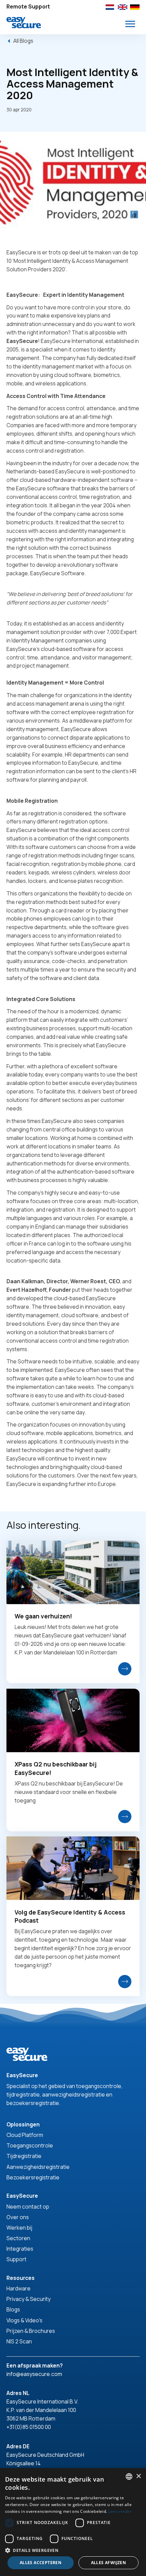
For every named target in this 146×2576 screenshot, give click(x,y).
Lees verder (120, 2511)
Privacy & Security (29, 2299)
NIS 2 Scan (19, 2341)
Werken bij (19, 2228)
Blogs (13, 2309)
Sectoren (18, 2238)
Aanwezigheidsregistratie (38, 2167)
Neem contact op (28, 2207)
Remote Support (28, 6)
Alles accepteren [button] (41, 2563)
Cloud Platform (25, 2135)
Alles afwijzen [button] (109, 2563)
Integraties (20, 2249)
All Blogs (23, 41)
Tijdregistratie (24, 2156)
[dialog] (73, 2522)
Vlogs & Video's (24, 2320)
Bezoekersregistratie (33, 2177)
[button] (130, 24)
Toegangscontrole (30, 2145)
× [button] (138, 2476)
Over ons (18, 2217)
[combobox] (129, 2477)
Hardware (19, 2288)
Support (16, 2259)
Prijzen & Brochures (31, 2331)
